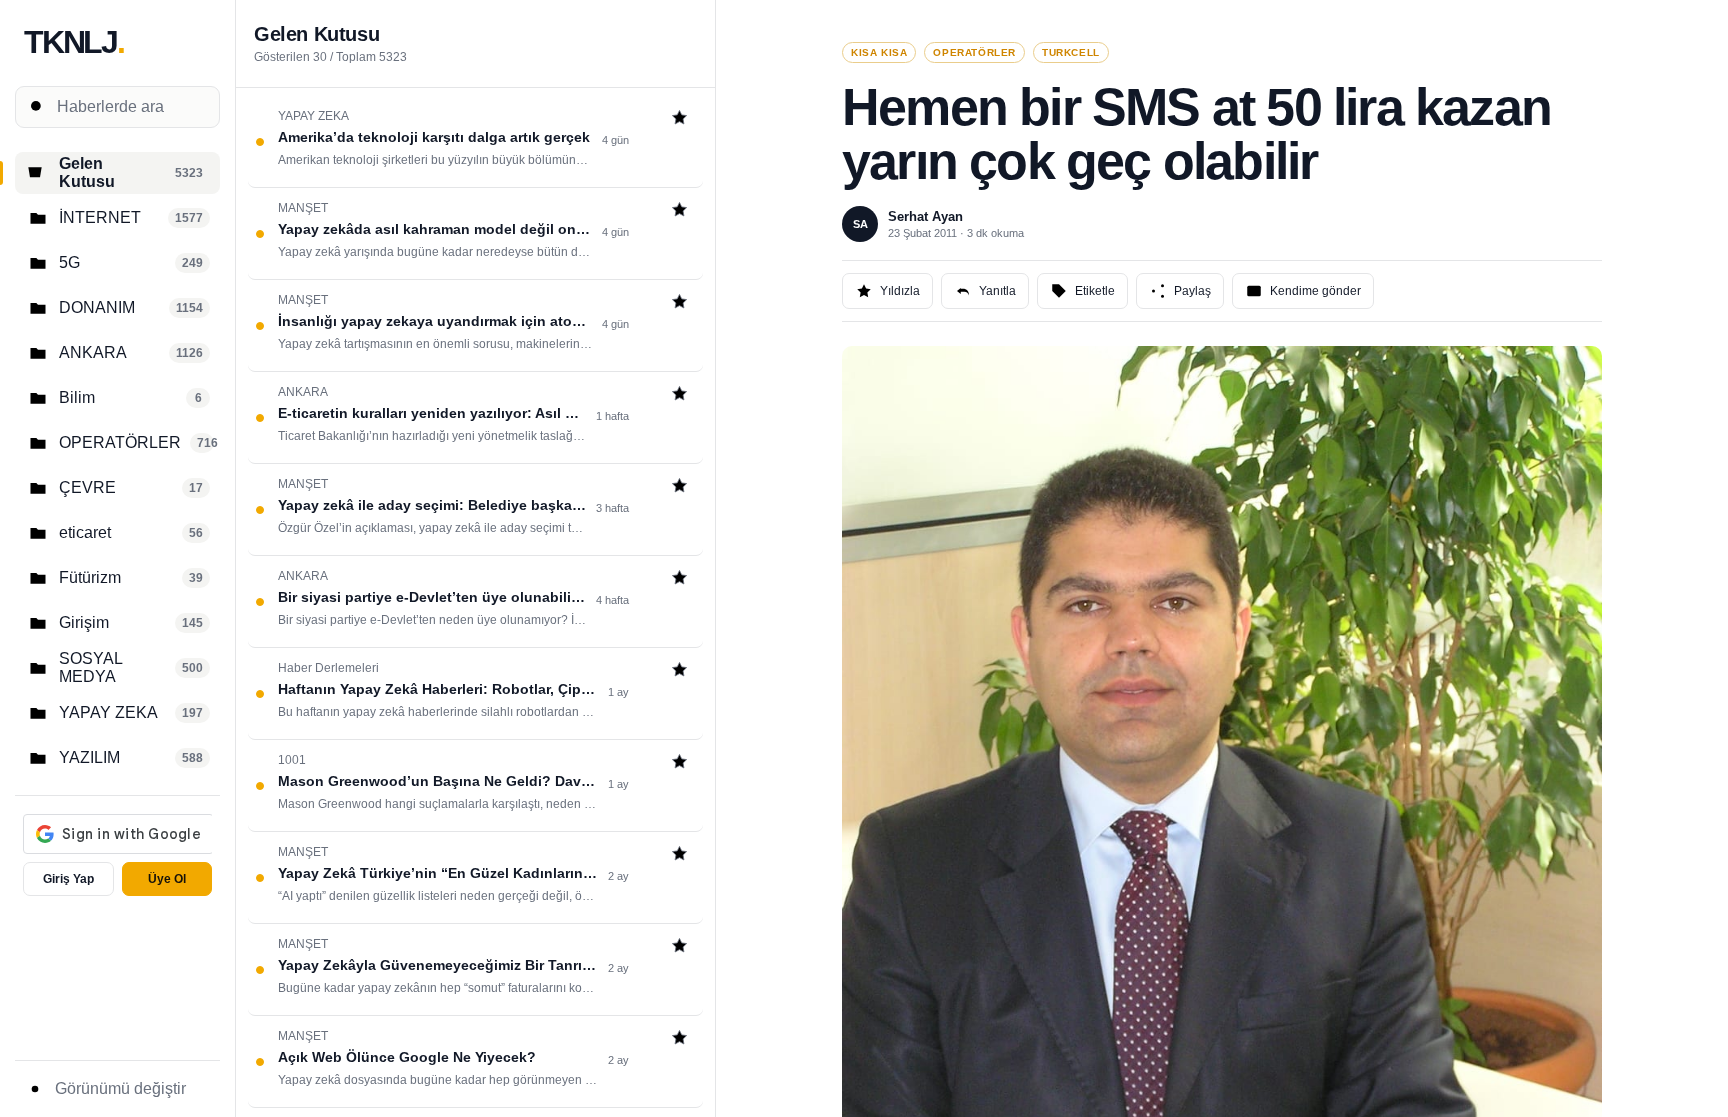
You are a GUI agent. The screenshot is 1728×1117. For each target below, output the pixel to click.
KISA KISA (879, 52)
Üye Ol (167, 879)
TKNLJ (74, 42)
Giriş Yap (68, 879)
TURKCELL (1071, 52)
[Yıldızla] (679, 119)
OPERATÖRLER (974, 52)
